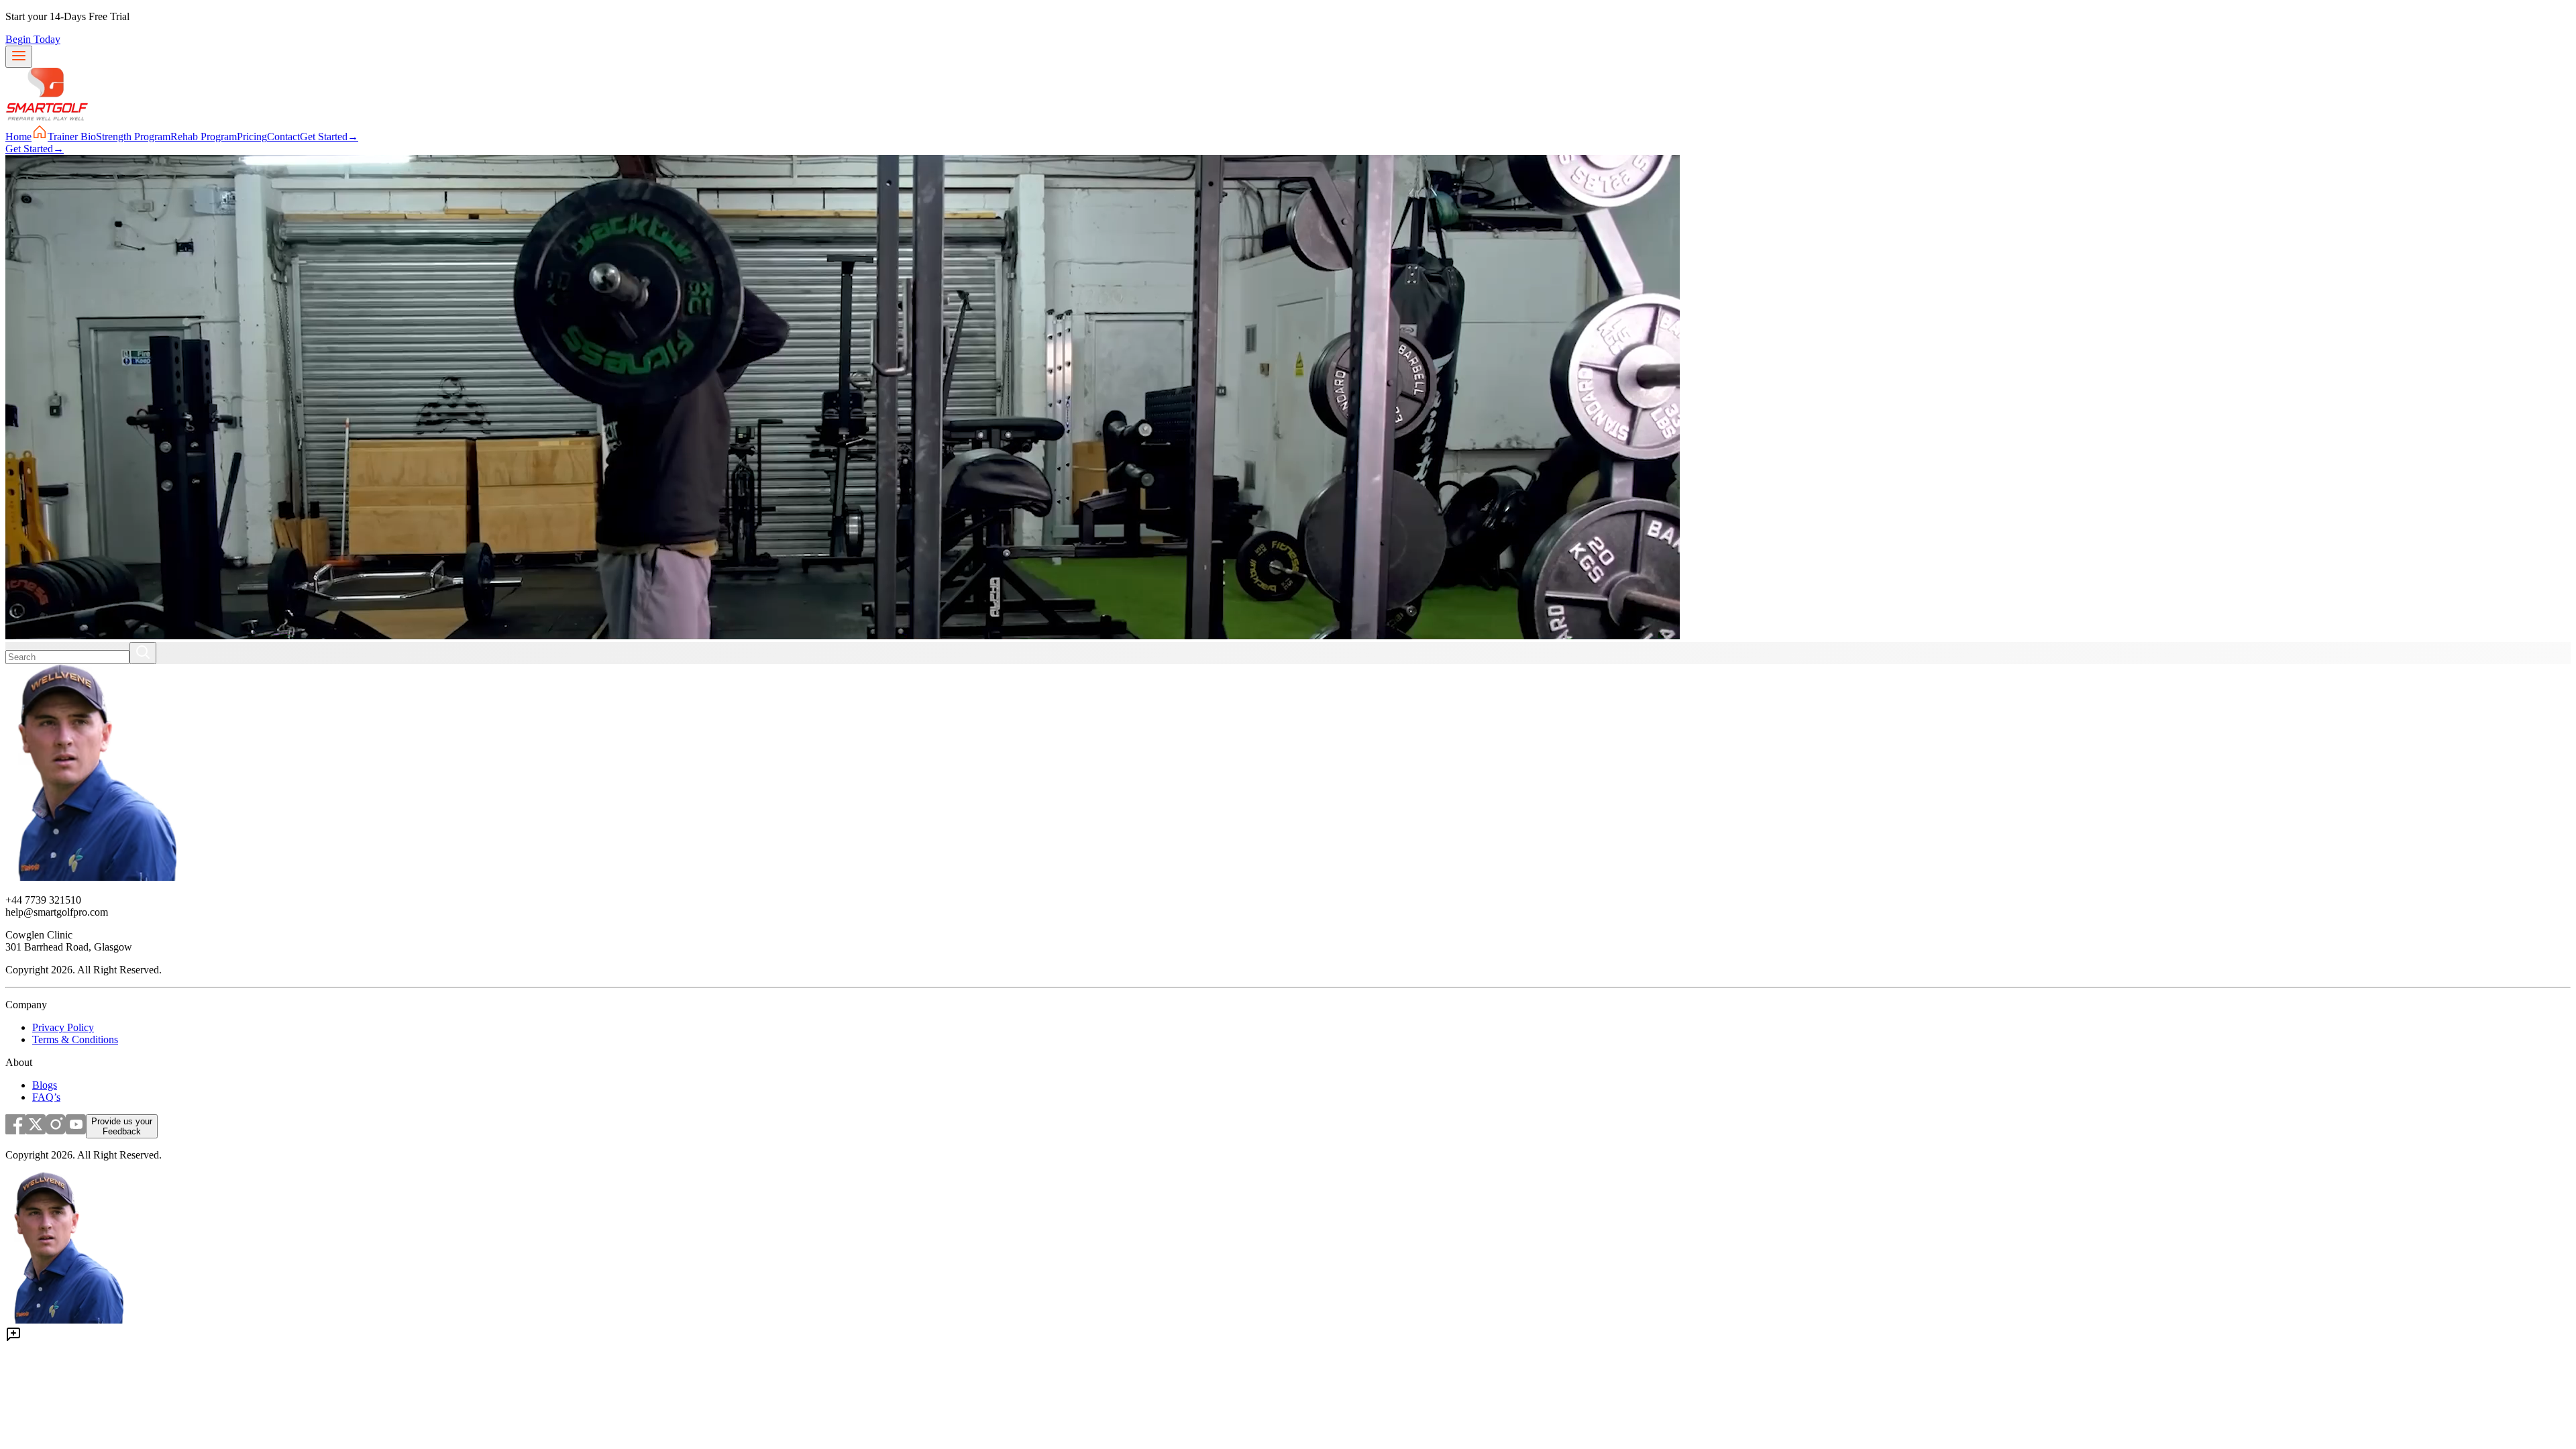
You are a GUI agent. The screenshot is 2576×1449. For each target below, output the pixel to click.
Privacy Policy (63, 1027)
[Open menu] (19, 57)
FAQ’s (46, 1097)
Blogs (45, 1085)
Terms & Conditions (75, 1039)
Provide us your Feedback (122, 1126)
